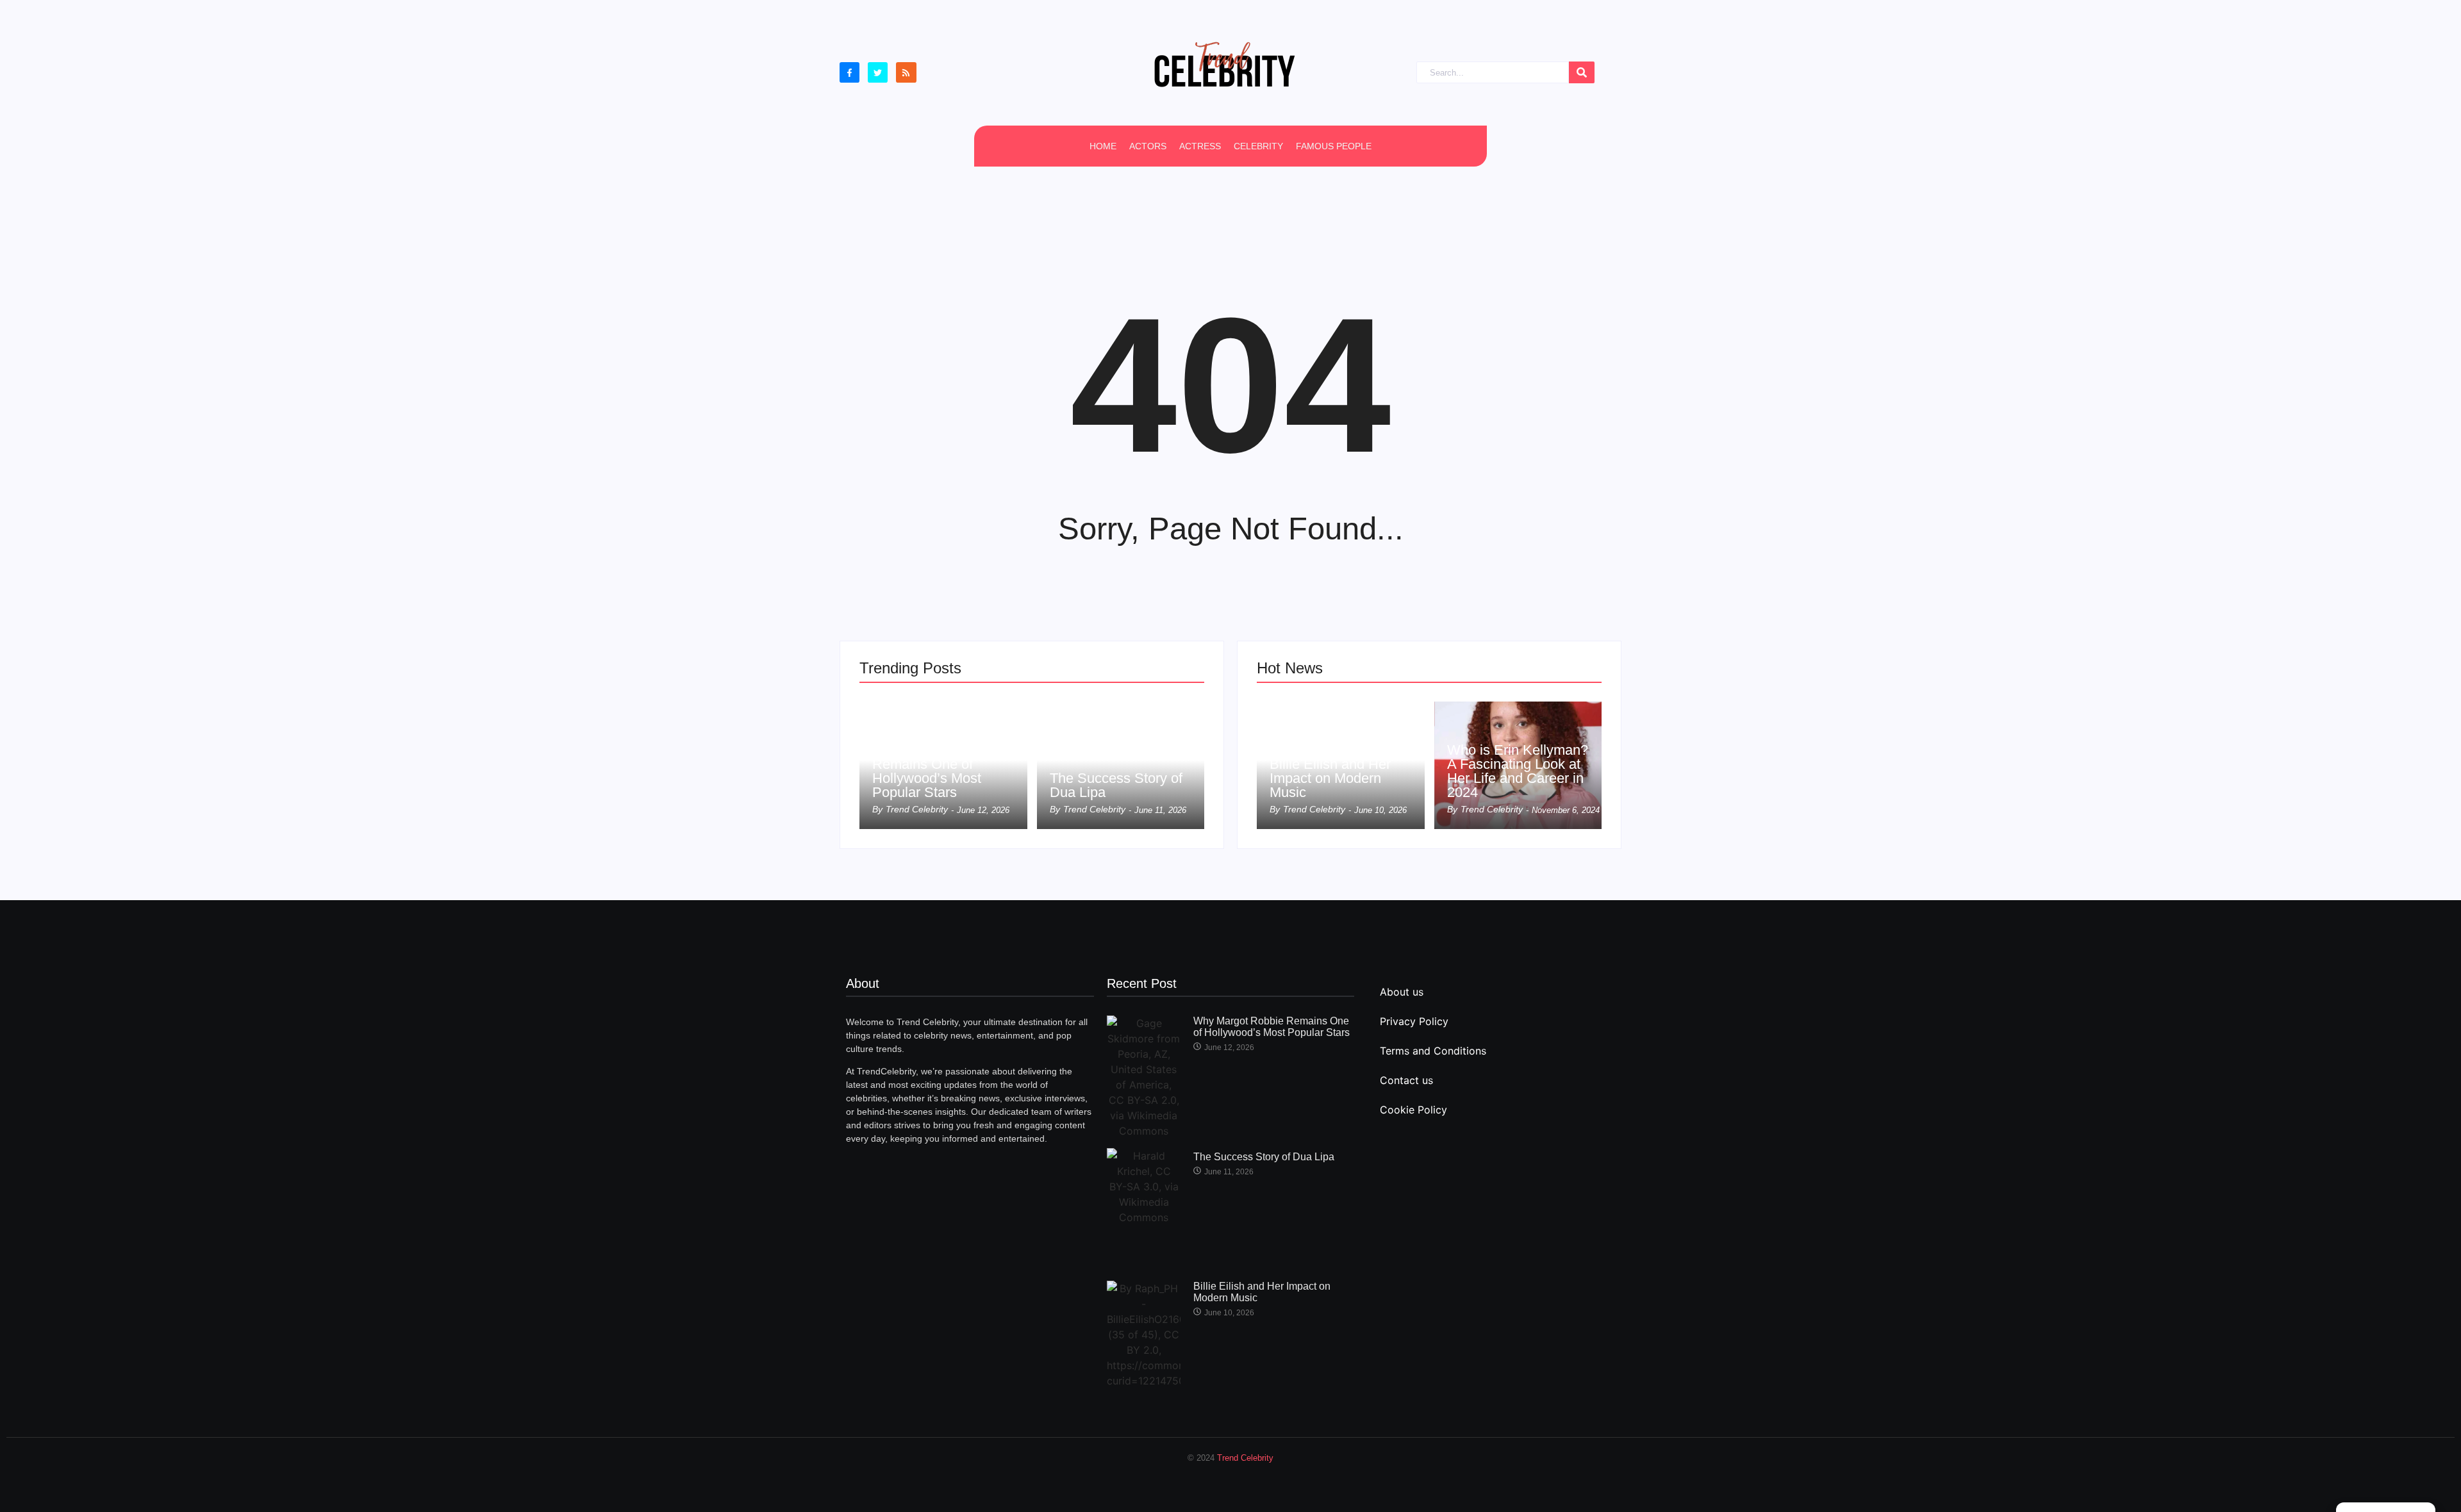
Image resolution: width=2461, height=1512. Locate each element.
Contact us (1406, 1080)
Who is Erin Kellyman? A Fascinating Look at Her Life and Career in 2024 (1518, 771)
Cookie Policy (1413, 1110)
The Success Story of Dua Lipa (1116, 785)
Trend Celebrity (1245, 1458)
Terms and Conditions (1433, 1051)
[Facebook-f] (849, 72)
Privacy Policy (1414, 1021)
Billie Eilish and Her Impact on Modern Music (1330, 778)
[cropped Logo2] (1224, 64)
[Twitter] (878, 72)
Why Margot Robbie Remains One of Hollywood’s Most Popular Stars (934, 771)
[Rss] (906, 72)
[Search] (1582, 73)
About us (1402, 992)
